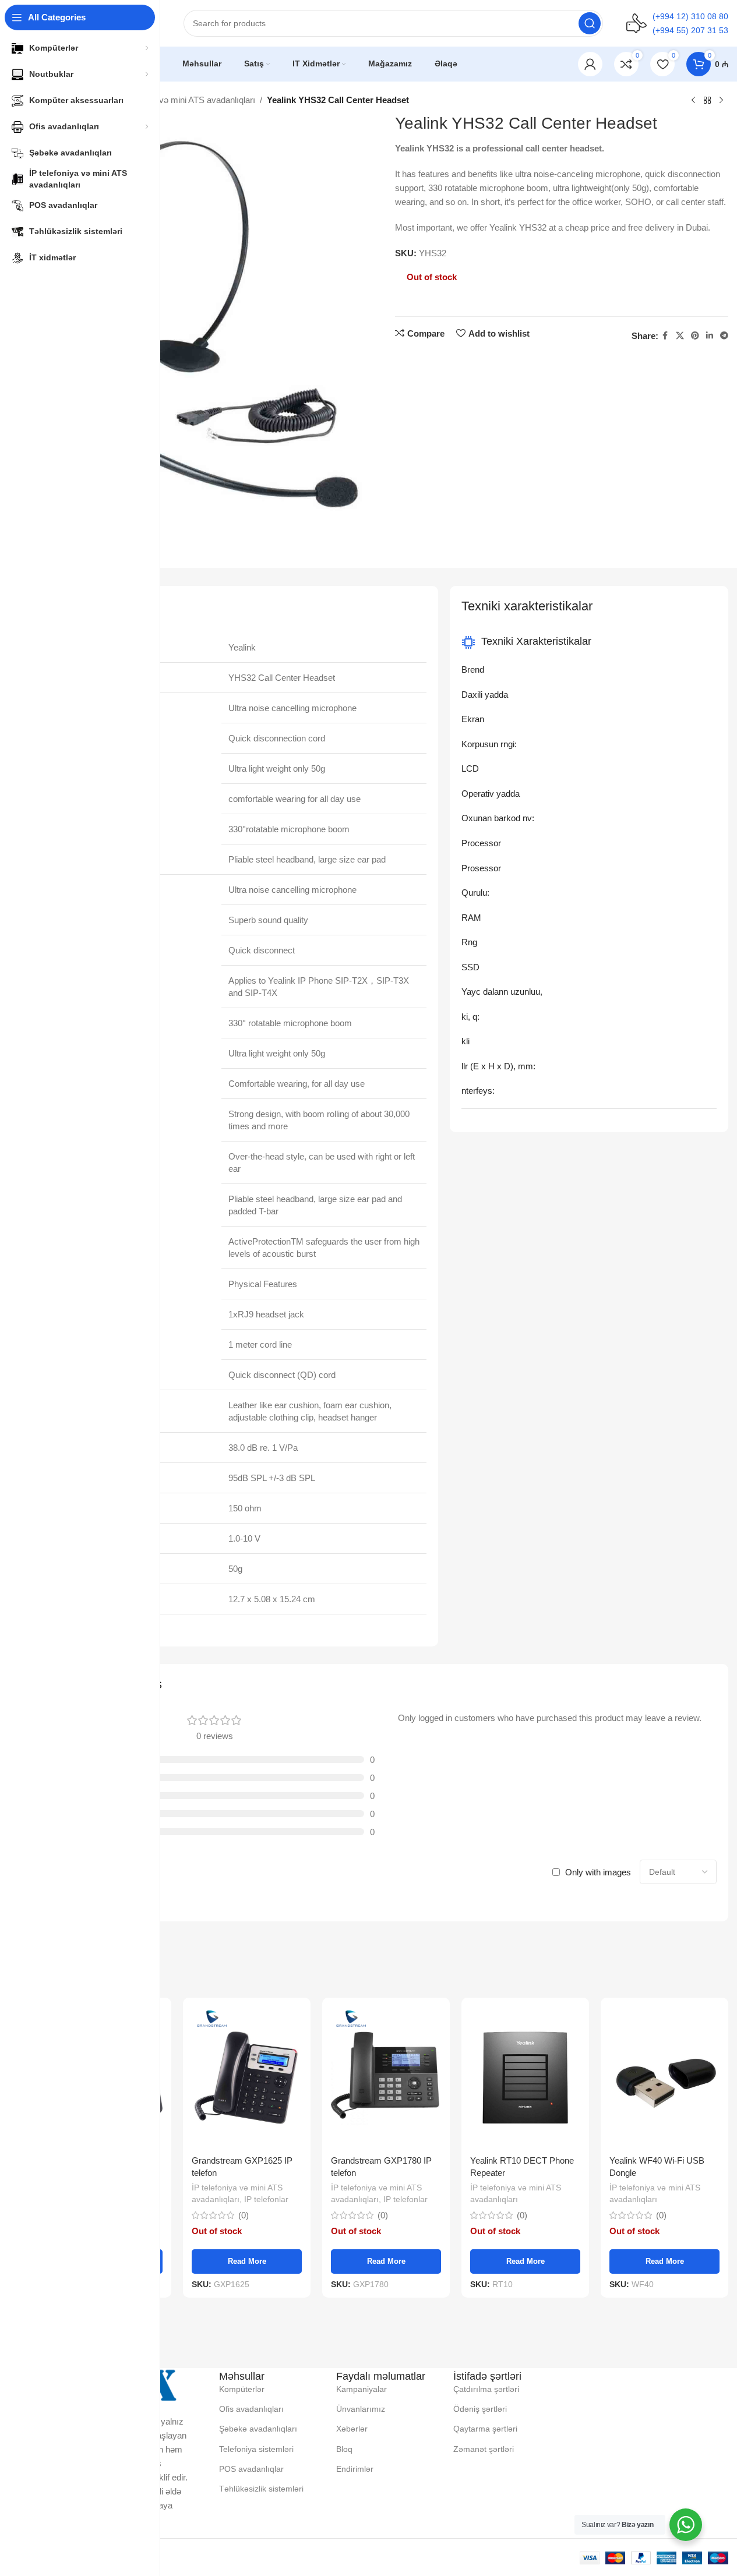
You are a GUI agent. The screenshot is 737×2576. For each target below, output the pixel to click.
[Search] (590, 23)
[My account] (590, 64)
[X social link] (680, 336)
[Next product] (721, 101)
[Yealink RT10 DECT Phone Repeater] (525, 2077)
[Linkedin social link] (710, 336)
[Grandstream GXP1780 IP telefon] (386, 2077)
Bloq (344, 2449)
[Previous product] (693, 101)
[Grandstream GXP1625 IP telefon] (247, 2077)
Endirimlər (355, 2469)
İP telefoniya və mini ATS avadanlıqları (183, 100)
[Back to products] (707, 101)
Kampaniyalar (362, 2389)
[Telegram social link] (724, 336)
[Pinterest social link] (695, 336)
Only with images (598, 1872)
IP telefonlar (266, 2199)
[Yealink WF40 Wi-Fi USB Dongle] (664, 2077)
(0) (244, 2215)
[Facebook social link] (665, 336)
